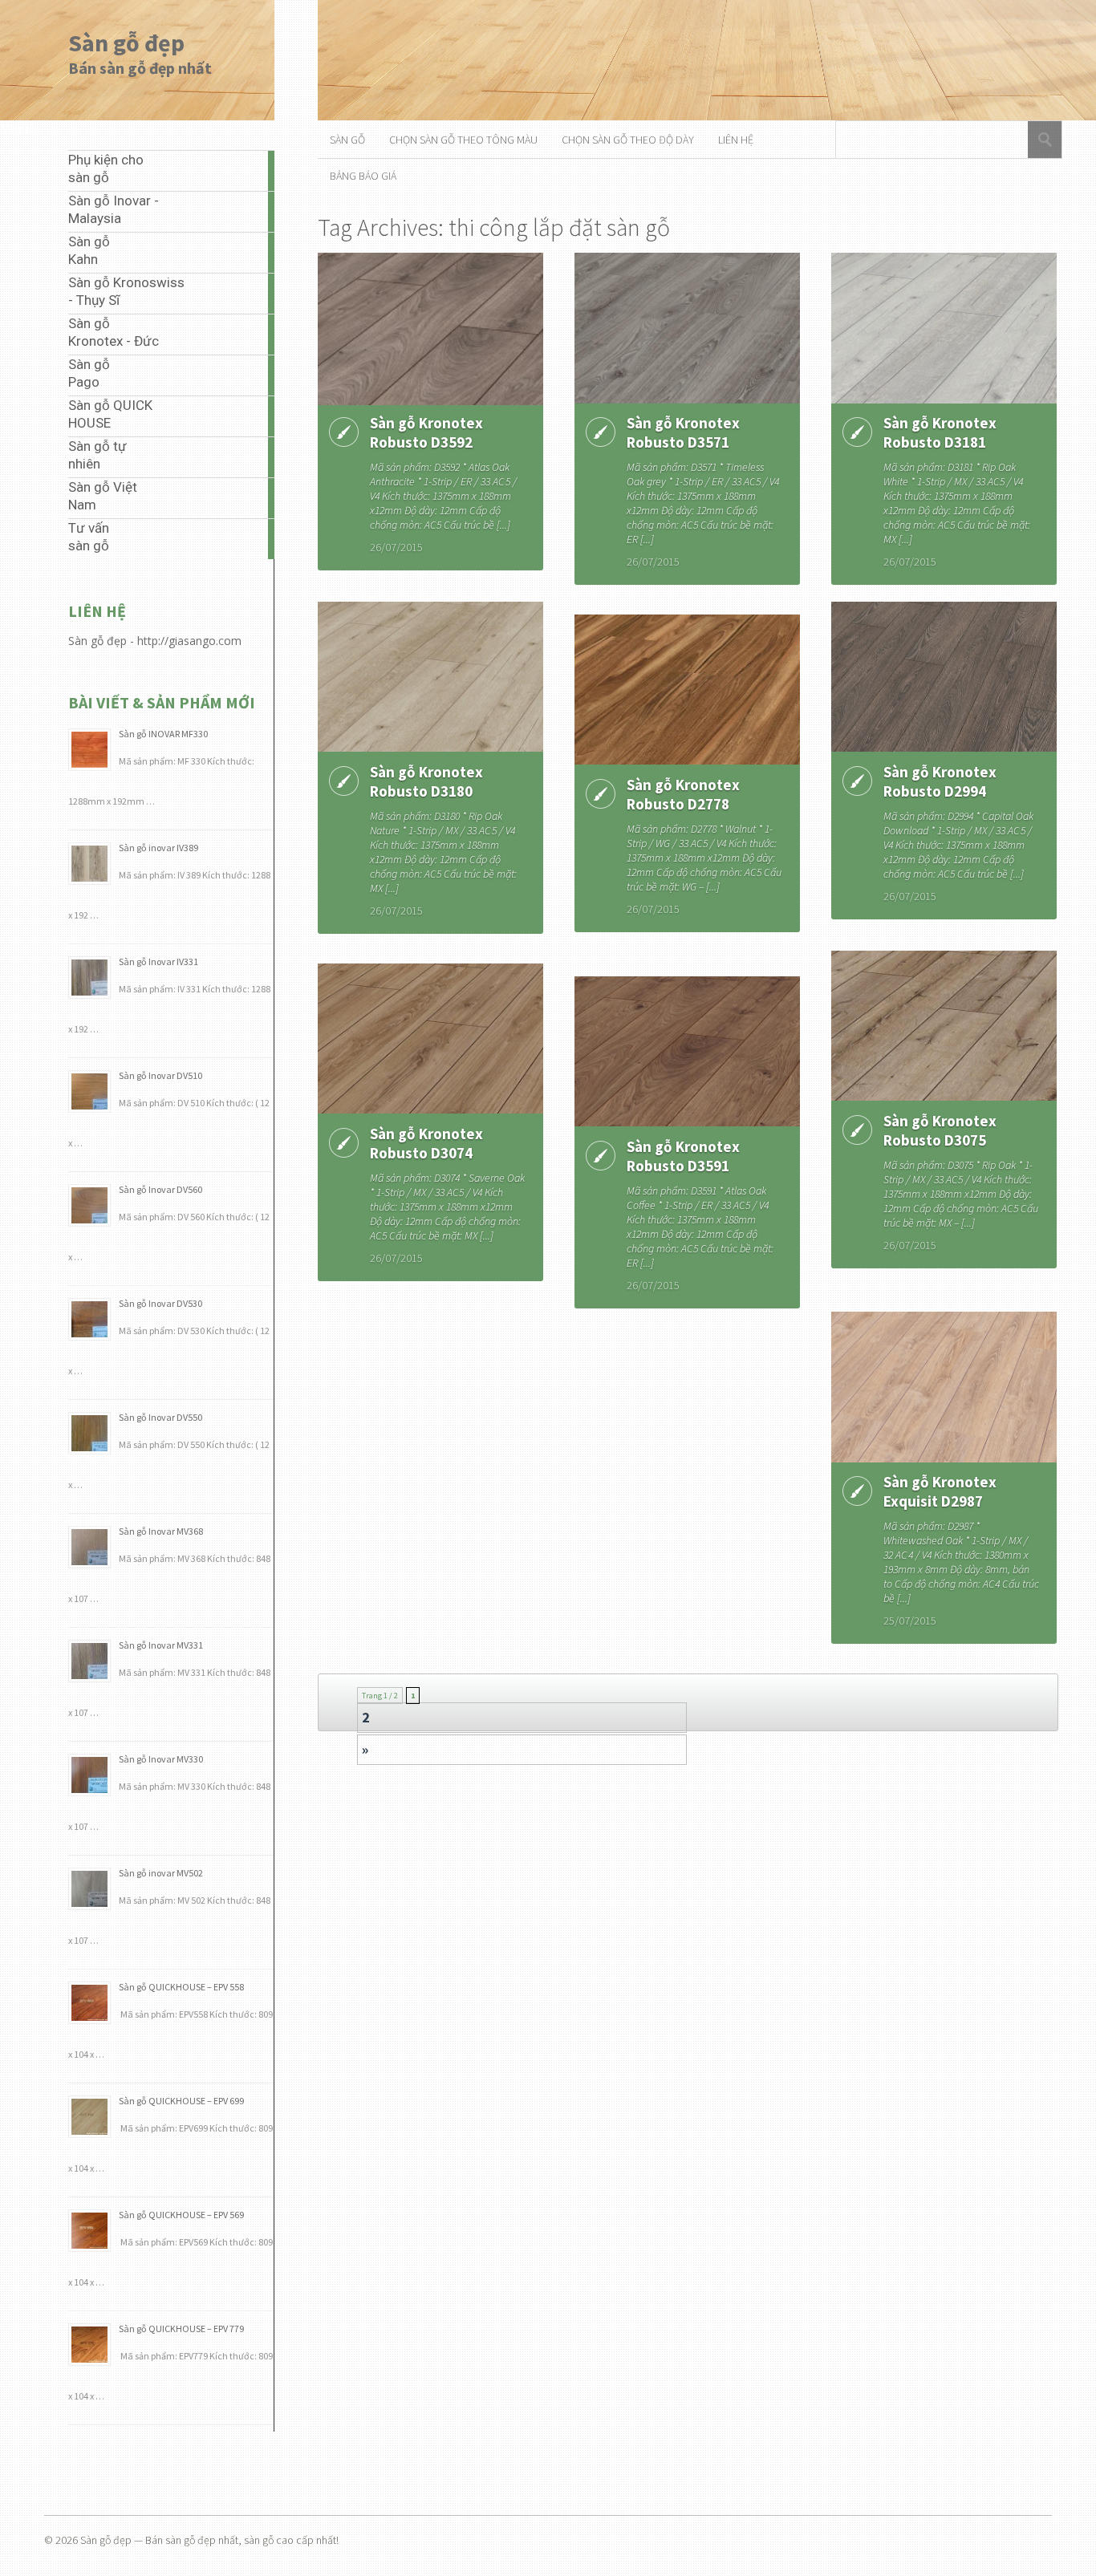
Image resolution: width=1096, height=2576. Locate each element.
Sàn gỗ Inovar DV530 (160, 1303)
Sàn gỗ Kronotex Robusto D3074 (426, 1143)
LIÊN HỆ (736, 140)
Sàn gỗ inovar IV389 (158, 848)
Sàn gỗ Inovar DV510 (160, 1075)
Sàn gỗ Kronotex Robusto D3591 (683, 1156)
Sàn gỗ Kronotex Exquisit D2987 (940, 1491)
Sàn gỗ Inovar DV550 (160, 1417)
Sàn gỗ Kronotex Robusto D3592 (426, 432)
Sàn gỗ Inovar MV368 (161, 1531)
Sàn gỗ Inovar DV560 (160, 1189)
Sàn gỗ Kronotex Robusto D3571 (683, 432)
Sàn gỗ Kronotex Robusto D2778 (683, 794)
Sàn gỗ (347, 140)
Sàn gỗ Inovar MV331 (161, 1645)
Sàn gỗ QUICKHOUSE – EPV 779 (181, 2329)
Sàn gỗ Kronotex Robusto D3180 (426, 781)
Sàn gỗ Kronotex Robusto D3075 (940, 1130)
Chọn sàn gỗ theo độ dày (628, 140)
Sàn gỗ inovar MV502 (161, 1873)
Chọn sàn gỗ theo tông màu (463, 140)
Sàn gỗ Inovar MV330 (161, 1759)
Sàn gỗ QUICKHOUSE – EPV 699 (181, 2101)
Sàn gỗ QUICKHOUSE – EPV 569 (181, 2215)
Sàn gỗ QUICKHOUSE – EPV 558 (181, 1987)
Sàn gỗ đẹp (126, 43)
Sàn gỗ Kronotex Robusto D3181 (940, 432)
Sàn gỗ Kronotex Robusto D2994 (940, 781)
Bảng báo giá (363, 176)
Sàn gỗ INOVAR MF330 (163, 734)
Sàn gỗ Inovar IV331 (158, 961)
